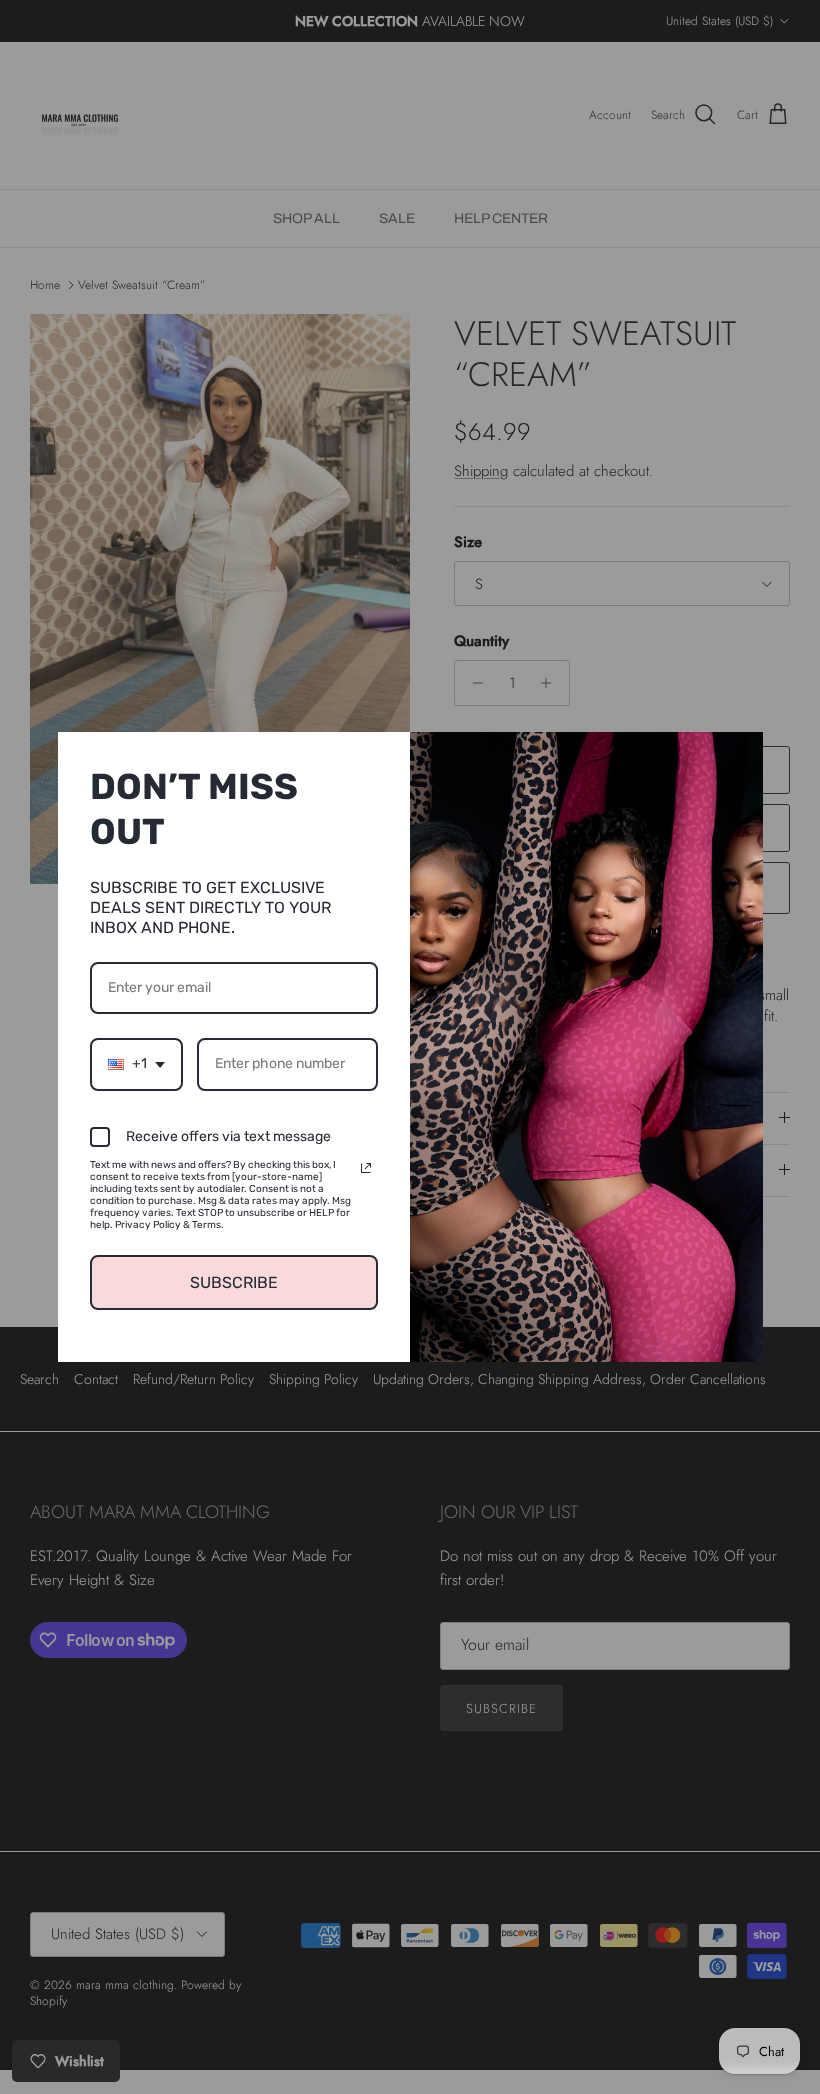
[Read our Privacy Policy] (366, 1168)
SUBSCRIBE (234, 1282)
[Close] (739, 756)
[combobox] (136, 1064)
